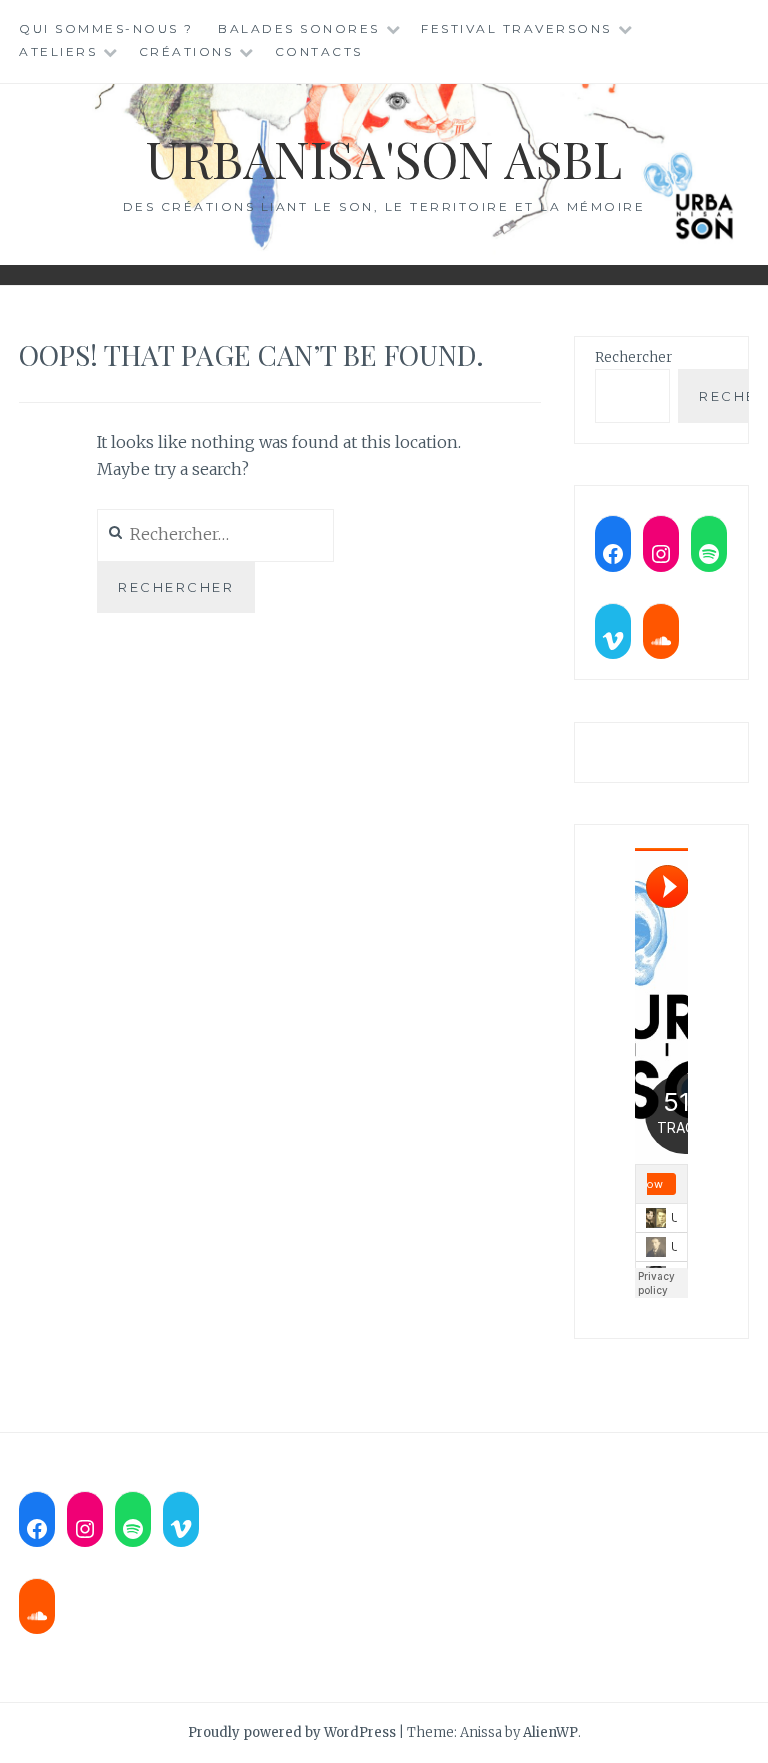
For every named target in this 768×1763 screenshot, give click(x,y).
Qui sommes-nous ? (106, 28)
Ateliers (58, 51)
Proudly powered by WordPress (292, 1732)
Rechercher (633, 357)
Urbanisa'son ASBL (384, 158)
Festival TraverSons (516, 28)
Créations (186, 51)
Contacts (319, 51)
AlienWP (550, 1732)
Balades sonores (299, 28)
